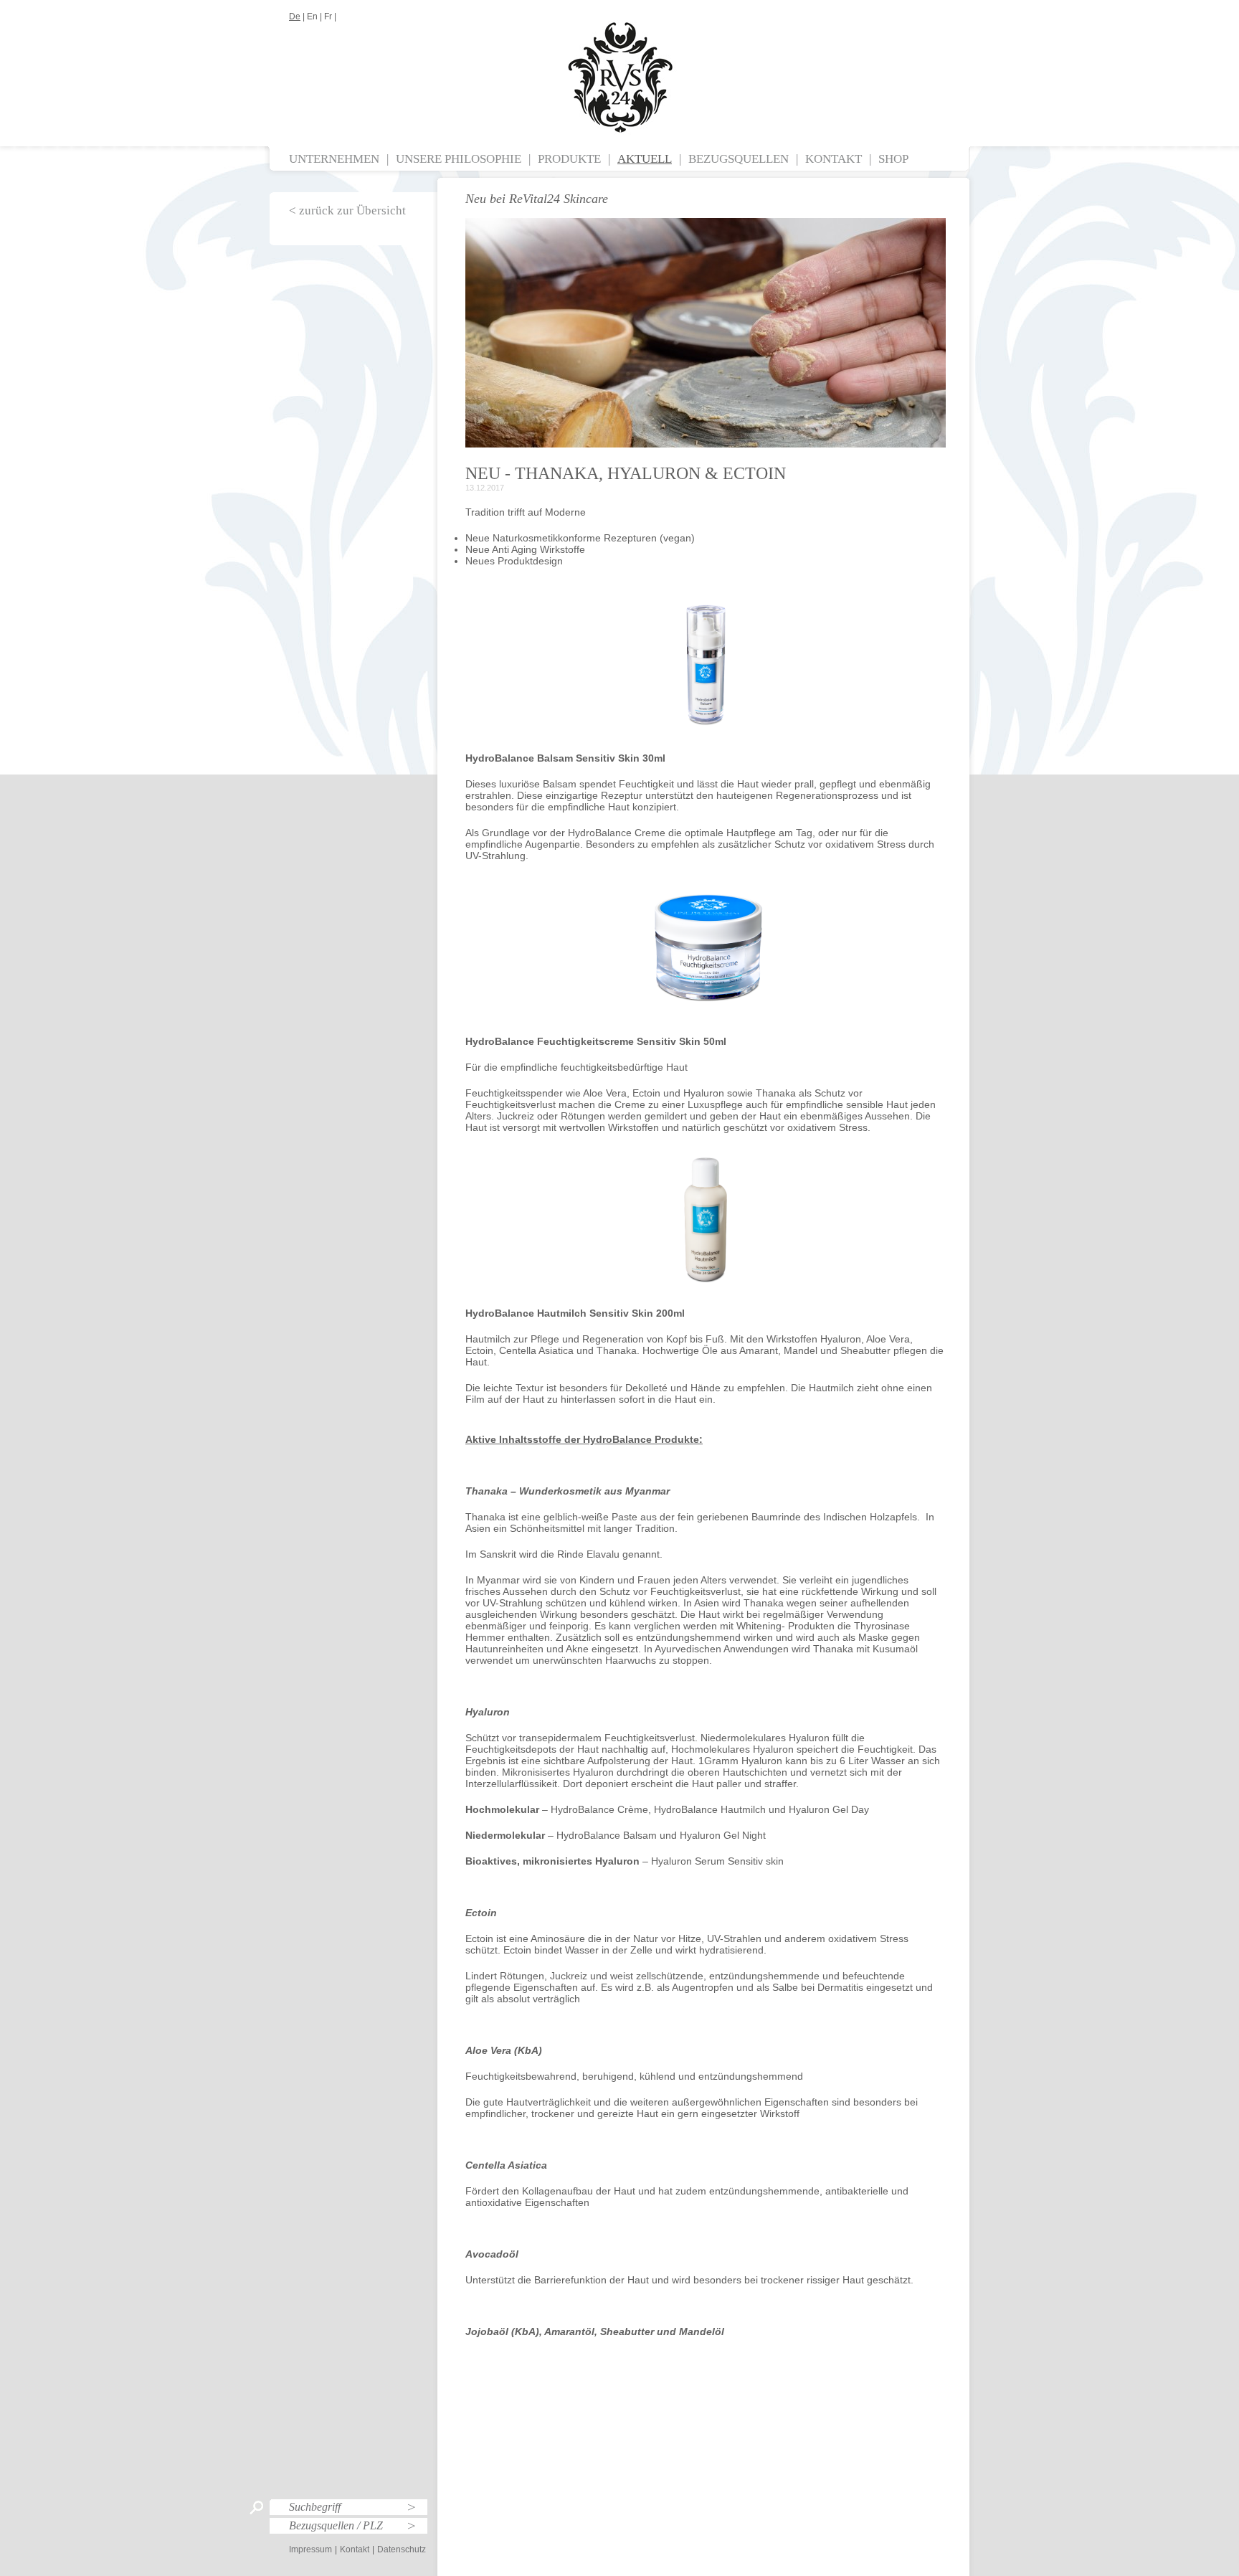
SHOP (893, 159)
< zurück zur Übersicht (347, 210)
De (295, 16)
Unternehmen (334, 159)
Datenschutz (402, 2549)
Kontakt (834, 159)
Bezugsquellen (739, 159)
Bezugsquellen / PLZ (336, 2525)
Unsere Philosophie (459, 159)
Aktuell (645, 159)
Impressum (310, 2549)
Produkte (569, 159)
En (312, 16)
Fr (328, 16)
